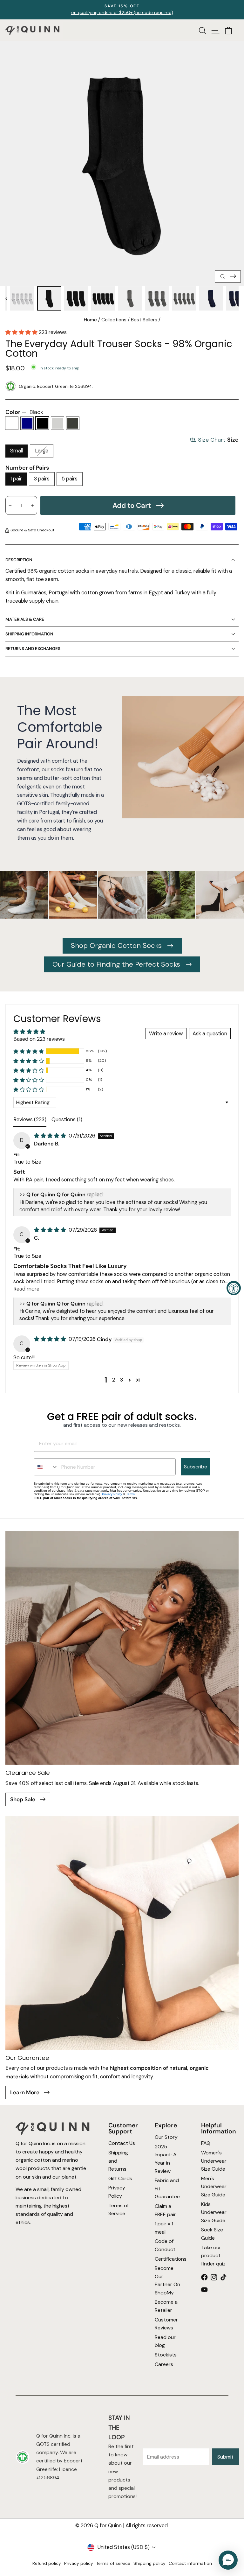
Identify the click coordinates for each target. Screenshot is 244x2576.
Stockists (166, 2355)
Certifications (168, 2259)
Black (42, 423)
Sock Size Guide (212, 2234)
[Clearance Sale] (122, 1648)
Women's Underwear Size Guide (214, 2161)
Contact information (190, 2563)
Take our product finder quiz (213, 2256)
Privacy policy (79, 2563)
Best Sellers (144, 320)
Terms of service (113, 2563)
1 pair (16, 479)
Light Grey (58, 423)
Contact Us (122, 2143)
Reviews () (30, 1120)
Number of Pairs (27, 468)
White (12, 423)
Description (19, 560)
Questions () (67, 1120)
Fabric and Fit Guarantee (167, 2189)
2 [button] (114, 1380)
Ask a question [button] (210, 1034)
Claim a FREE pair (165, 2210)
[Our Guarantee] (122, 1933)
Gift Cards (120, 2178)
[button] (22, 332)
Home (90, 320)
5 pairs (70, 479)
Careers (164, 2364)
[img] (51, 1136)
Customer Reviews (166, 2324)
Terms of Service (119, 2210)
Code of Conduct (165, 2246)
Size (218, 440)
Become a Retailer (166, 2306)
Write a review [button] (166, 1034)
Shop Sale (23, 1799)
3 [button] (122, 1380)
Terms (130, 1494)
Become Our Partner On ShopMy (167, 2281)
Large (42, 451)
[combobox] (46, 1467)
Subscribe (196, 1467)
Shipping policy (149, 2563)
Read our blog (165, 2341)
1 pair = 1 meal (164, 2228)
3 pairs (42, 479)
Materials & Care (25, 619)
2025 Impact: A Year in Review (166, 2159)
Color (24, 412)
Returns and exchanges (33, 649)
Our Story (166, 2137)
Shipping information (29, 634)
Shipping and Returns (118, 2161)
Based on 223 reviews (39, 1039)
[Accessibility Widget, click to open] (234, 1288)
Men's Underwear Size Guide (214, 2187)
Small (17, 451)
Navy (27, 423)
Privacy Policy (112, 1494)
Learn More (25, 2092)
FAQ (206, 2143)
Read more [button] (26, 1289)
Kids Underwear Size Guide (214, 2212)
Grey (73, 423)
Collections (114, 320)
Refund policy (47, 2563)
